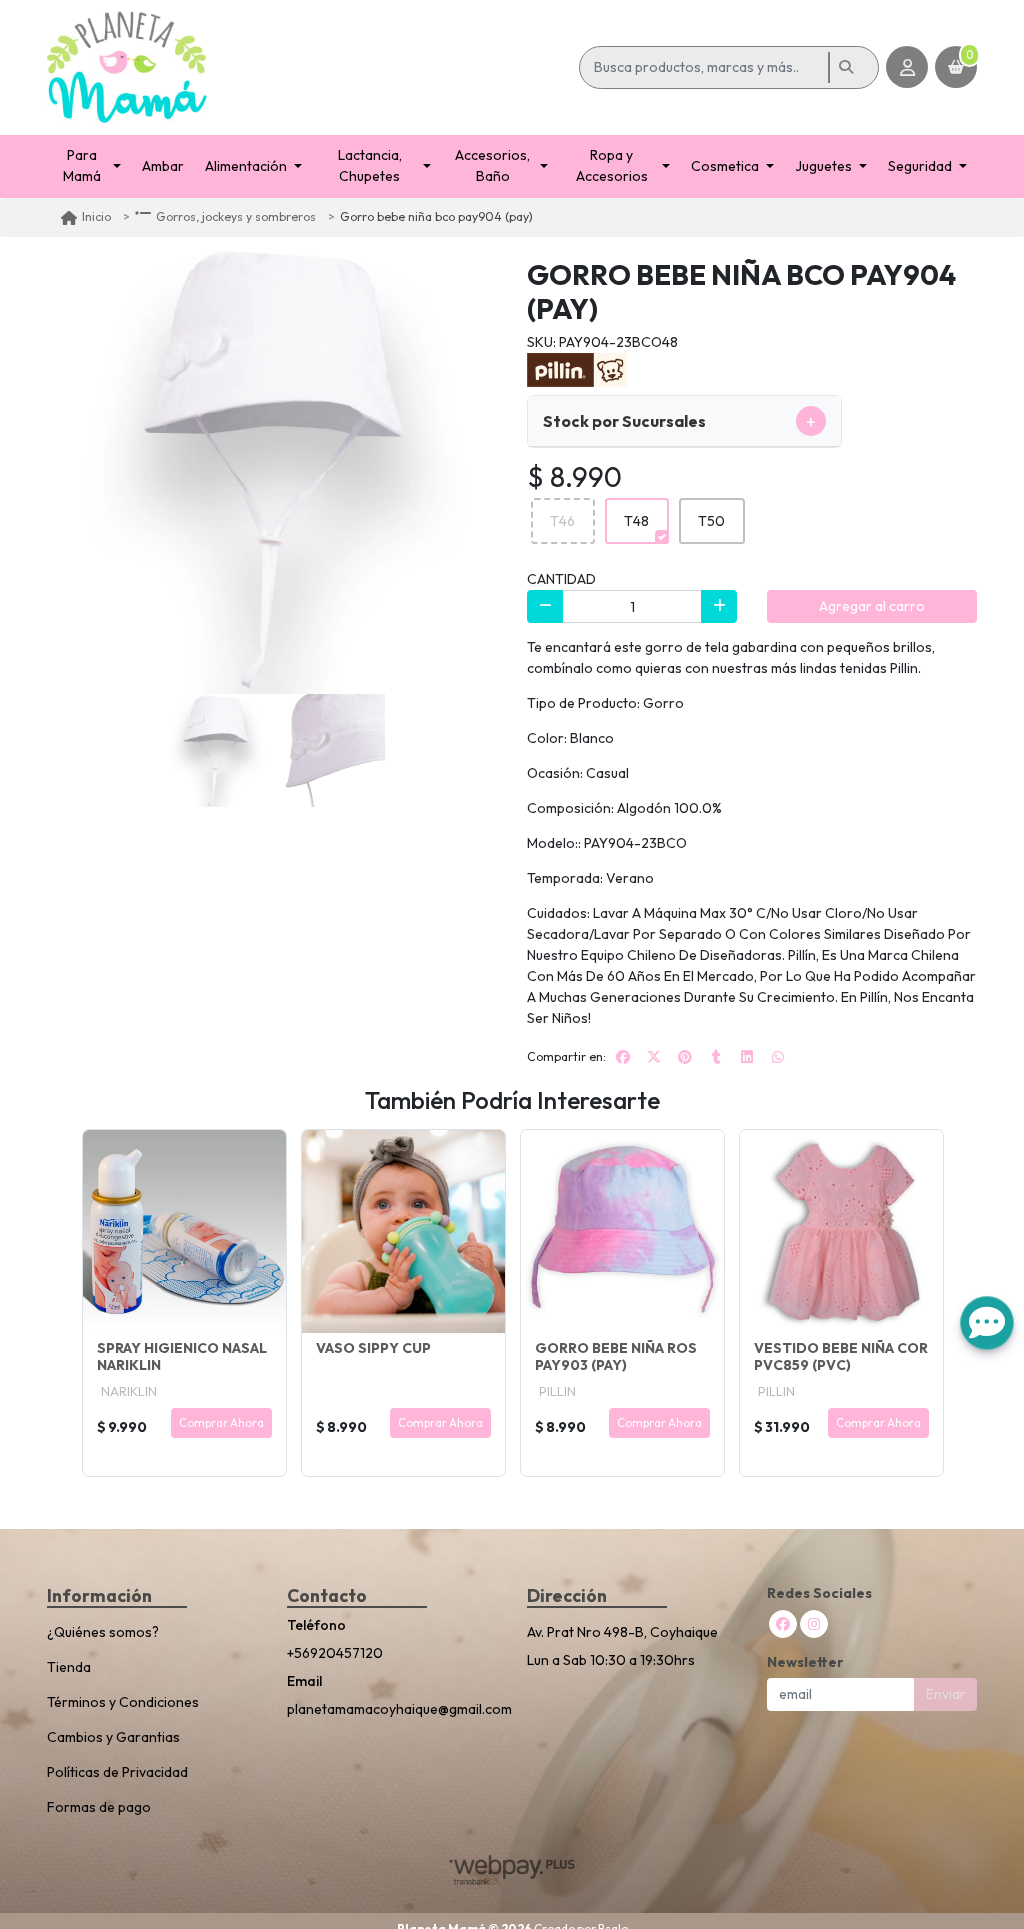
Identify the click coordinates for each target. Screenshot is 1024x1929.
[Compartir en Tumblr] (716, 1057)
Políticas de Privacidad (117, 1772)
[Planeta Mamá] (309, 67)
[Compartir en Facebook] (623, 1057)
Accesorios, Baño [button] (492, 165)
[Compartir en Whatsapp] (778, 1057)
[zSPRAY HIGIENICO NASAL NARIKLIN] (184, 1231)
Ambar (163, 166)
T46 (562, 521)
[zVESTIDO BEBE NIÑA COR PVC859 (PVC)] (841, 1231)
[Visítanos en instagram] (814, 1624)
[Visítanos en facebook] (783, 1624)
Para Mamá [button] (82, 165)
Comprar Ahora (221, 1423)
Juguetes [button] (823, 166)
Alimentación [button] (246, 166)
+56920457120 (335, 1653)
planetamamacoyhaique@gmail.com (392, 1709)
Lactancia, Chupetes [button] (370, 165)
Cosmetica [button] (725, 166)
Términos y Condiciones (123, 1702)
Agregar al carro (872, 606)
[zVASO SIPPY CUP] (403, 1231)
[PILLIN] (577, 369)
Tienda (69, 1667)
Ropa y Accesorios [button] (612, 165)
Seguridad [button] (920, 166)
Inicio (96, 216)
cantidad (561, 579)
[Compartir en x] (654, 1057)
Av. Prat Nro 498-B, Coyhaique (622, 1632)
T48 (636, 521)
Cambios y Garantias (113, 1737)
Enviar (946, 1694)
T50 (711, 521)
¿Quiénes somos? (103, 1632)
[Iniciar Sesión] (907, 67)
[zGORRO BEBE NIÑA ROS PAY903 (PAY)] (622, 1231)
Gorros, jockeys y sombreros (236, 216)
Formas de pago (99, 1807)
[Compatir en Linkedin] (747, 1057)
